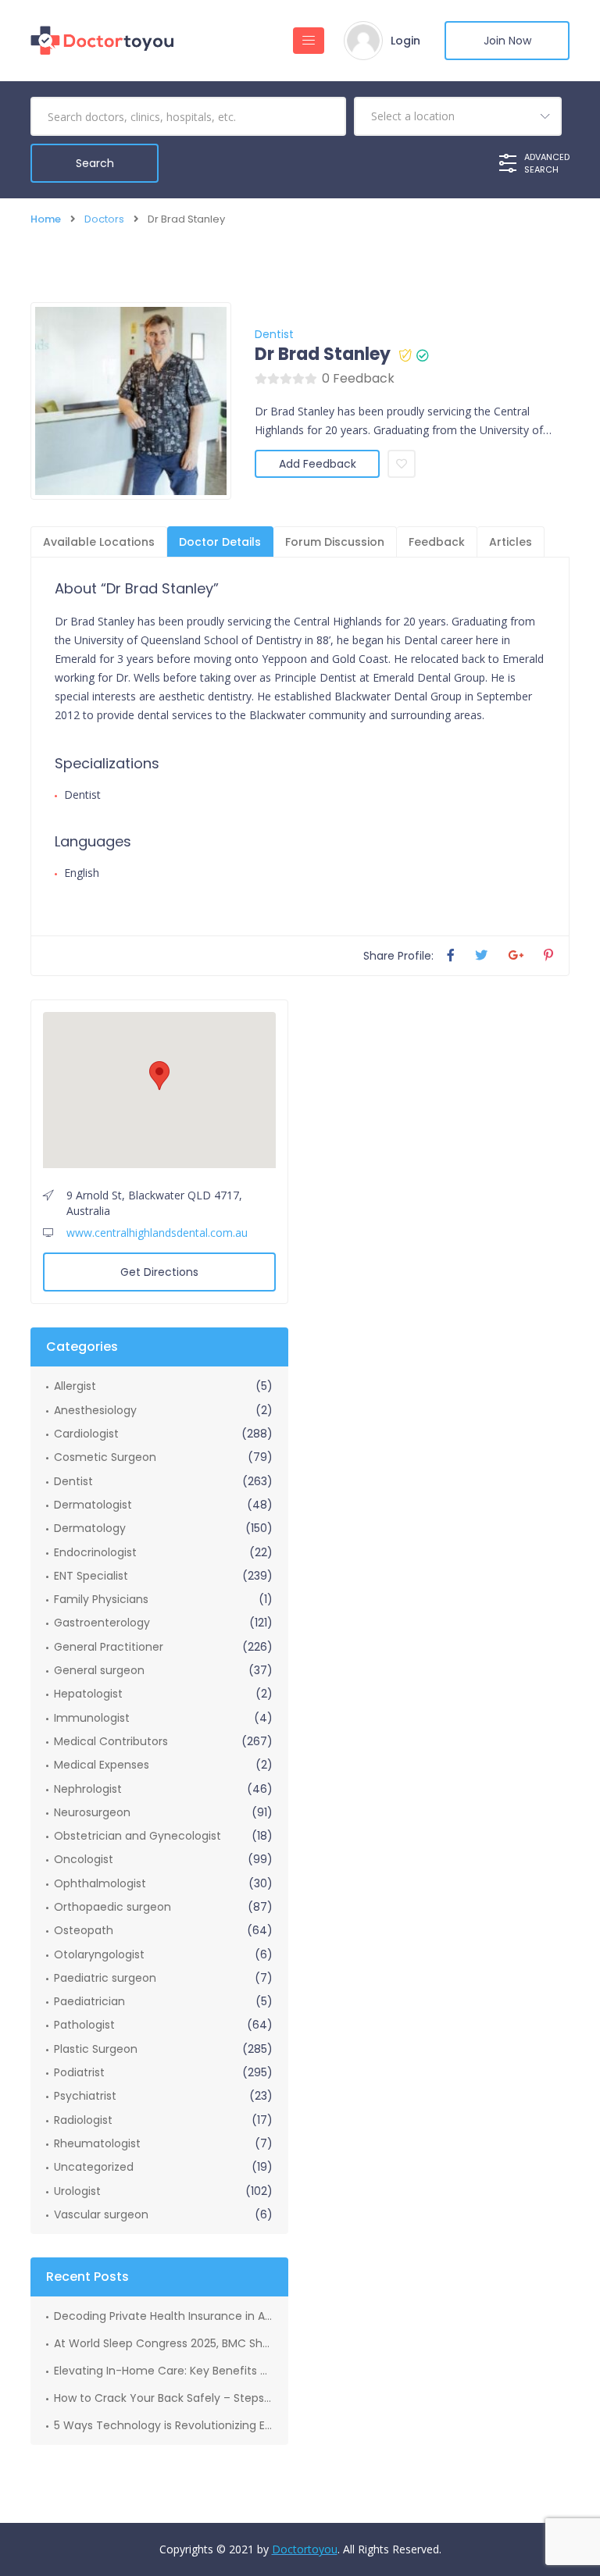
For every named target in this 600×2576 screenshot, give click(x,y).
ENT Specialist (91, 1576)
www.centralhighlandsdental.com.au (157, 1233)
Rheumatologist (97, 2143)
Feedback (437, 542)
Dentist (274, 334)
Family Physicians (101, 1599)
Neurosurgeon (92, 1812)
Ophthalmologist (100, 1883)
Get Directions (159, 1272)
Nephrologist (88, 1789)
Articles (511, 542)
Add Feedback (318, 464)
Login (405, 41)
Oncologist (84, 1859)
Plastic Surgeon (96, 2049)
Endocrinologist (95, 1552)
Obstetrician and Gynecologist (137, 1836)
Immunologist (92, 1718)
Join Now (507, 41)
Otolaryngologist (99, 1954)
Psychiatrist (85, 2096)
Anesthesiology (95, 1410)
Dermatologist (93, 1505)
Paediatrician (89, 2001)
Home (46, 219)
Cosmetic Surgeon (105, 1457)
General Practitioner (109, 1647)
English (82, 873)
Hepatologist (88, 1694)
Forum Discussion (335, 542)
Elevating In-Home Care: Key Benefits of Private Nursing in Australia (163, 2371)
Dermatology (90, 1528)
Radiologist (83, 2120)
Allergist (75, 1386)
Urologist (77, 2191)
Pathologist (84, 2025)
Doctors (104, 219)
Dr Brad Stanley (323, 355)
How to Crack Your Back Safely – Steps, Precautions (163, 2398)
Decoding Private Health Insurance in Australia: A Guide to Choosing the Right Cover (163, 2316)
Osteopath (84, 1930)
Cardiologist (86, 1434)
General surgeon (99, 1670)
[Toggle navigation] (309, 41)
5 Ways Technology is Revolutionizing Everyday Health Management (163, 2425)
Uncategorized (94, 2167)
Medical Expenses (102, 1765)
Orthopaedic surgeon (112, 1907)
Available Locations (99, 542)
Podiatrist (79, 2072)
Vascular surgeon (101, 2214)
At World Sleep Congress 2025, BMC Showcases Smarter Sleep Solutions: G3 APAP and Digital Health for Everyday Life (163, 2343)
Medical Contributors (111, 1741)
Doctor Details (220, 542)
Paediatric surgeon (105, 1978)
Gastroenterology (102, 1623)
